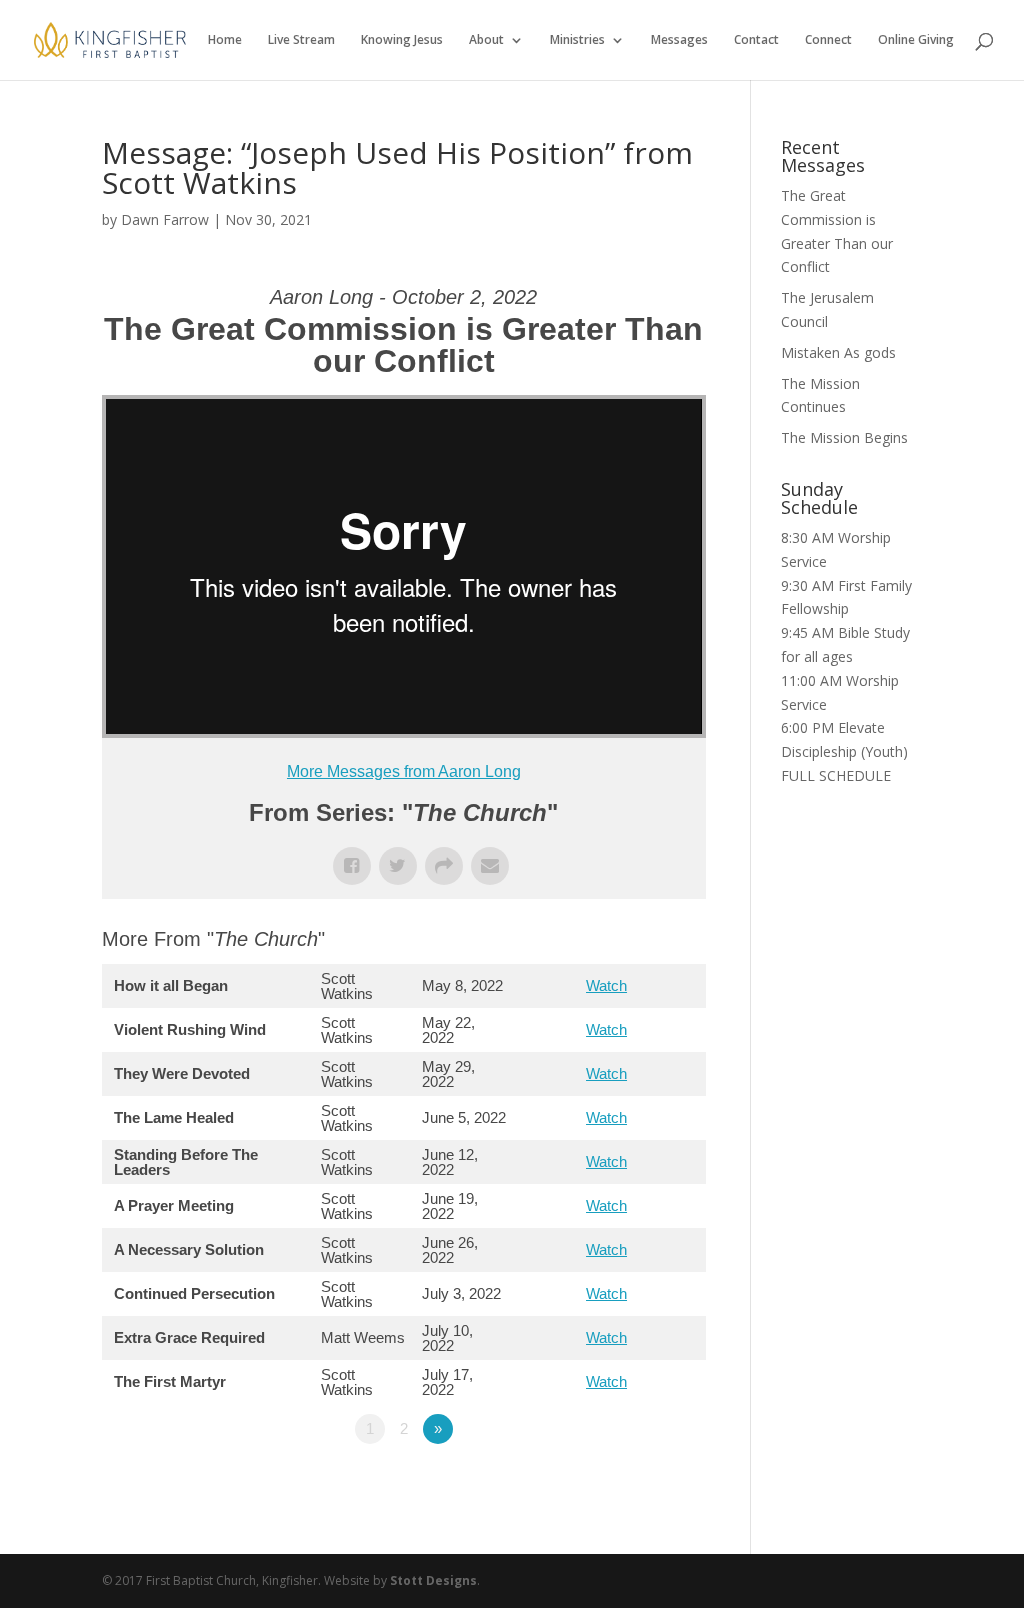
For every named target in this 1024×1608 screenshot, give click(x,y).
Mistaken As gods (838, 352)
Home (225, 40)
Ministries (577, 40)
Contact (756, 40)
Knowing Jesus (402, 40)
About (486, 40)
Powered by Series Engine (632, 1484)
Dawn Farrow (165, 219)
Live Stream (301, 40)
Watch (606, 985)
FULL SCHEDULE (836, 775)
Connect (828, 40)
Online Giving (916, 40)
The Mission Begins (844, 437)
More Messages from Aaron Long (404, 771)
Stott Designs (433, 1580)
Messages (679, 40)
